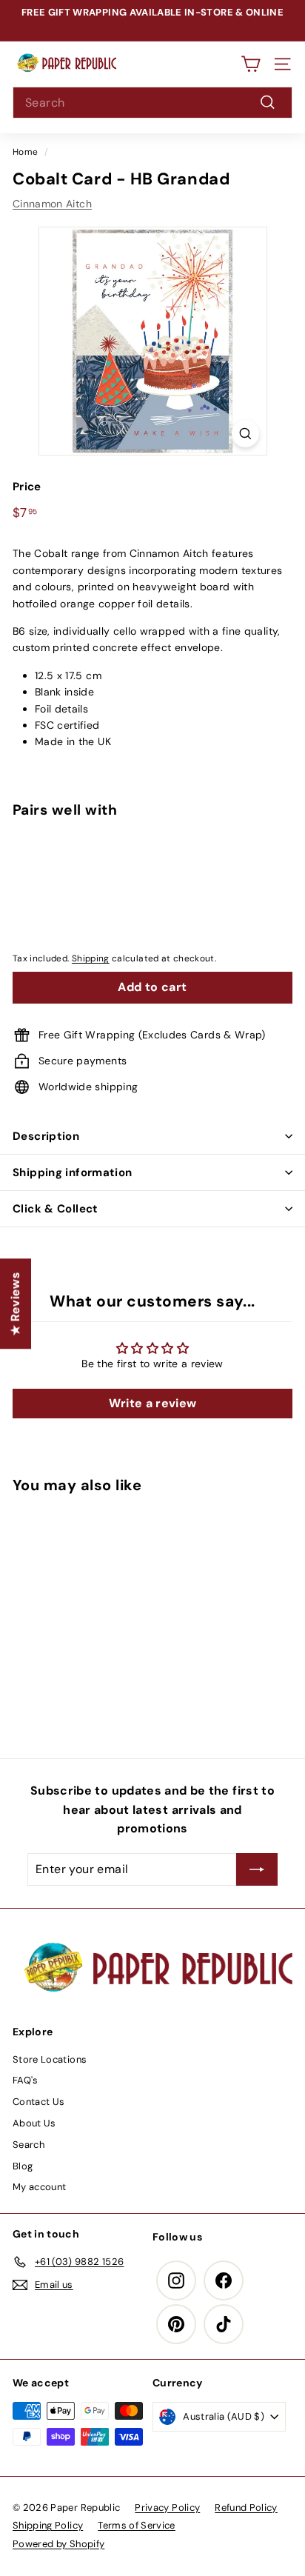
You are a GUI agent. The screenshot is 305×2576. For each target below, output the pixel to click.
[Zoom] (245, 434)
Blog (23, 2166)
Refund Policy (246, 2507)
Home (25, 152)
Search (29, 2145)
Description (46, 1136)
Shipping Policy (48, 2525)
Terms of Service (137, 2525)
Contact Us (39, 2102)
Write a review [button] (153, 1403)
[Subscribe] (257, 1869)
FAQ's (26, 2080)
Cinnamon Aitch (52, 204)
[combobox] (152, 103)
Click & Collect (56, 1209)
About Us (34, 2123)
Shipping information (73, 1172)
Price (27, 487)
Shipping (91, 958)
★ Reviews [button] (15, 1304)
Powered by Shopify (58, 2544)
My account (40, 2187)
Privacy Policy (167, 2507)
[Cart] (251, 64)
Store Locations (50, 2059)
